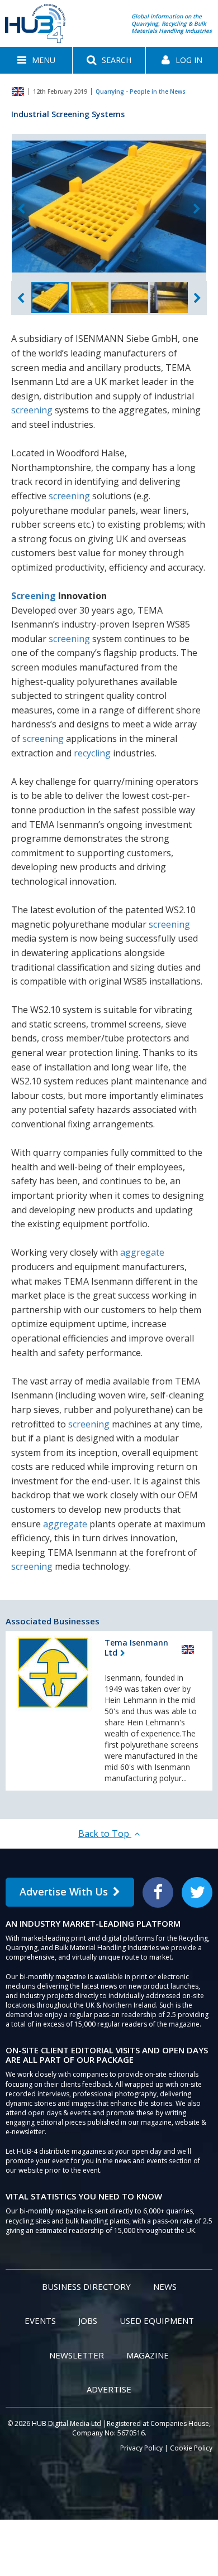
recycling (92, 753)
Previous (21, 209)
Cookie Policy (191, 2448)
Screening (34, 596)
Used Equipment (157, 2321)
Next (197, 209)
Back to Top (105, 1834)
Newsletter (77, 2355)
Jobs (88, 2321)
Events (40, 2321)
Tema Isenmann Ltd (136, 1648)
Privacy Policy (141, 2448)
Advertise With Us (64, 1892)
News (165, 2286)
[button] (36, 60)
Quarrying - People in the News (141, 91)
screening (32, 410)
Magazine (148, 2355)
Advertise (109, 2389)
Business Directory (86, 2286)
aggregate (142, 1252)
